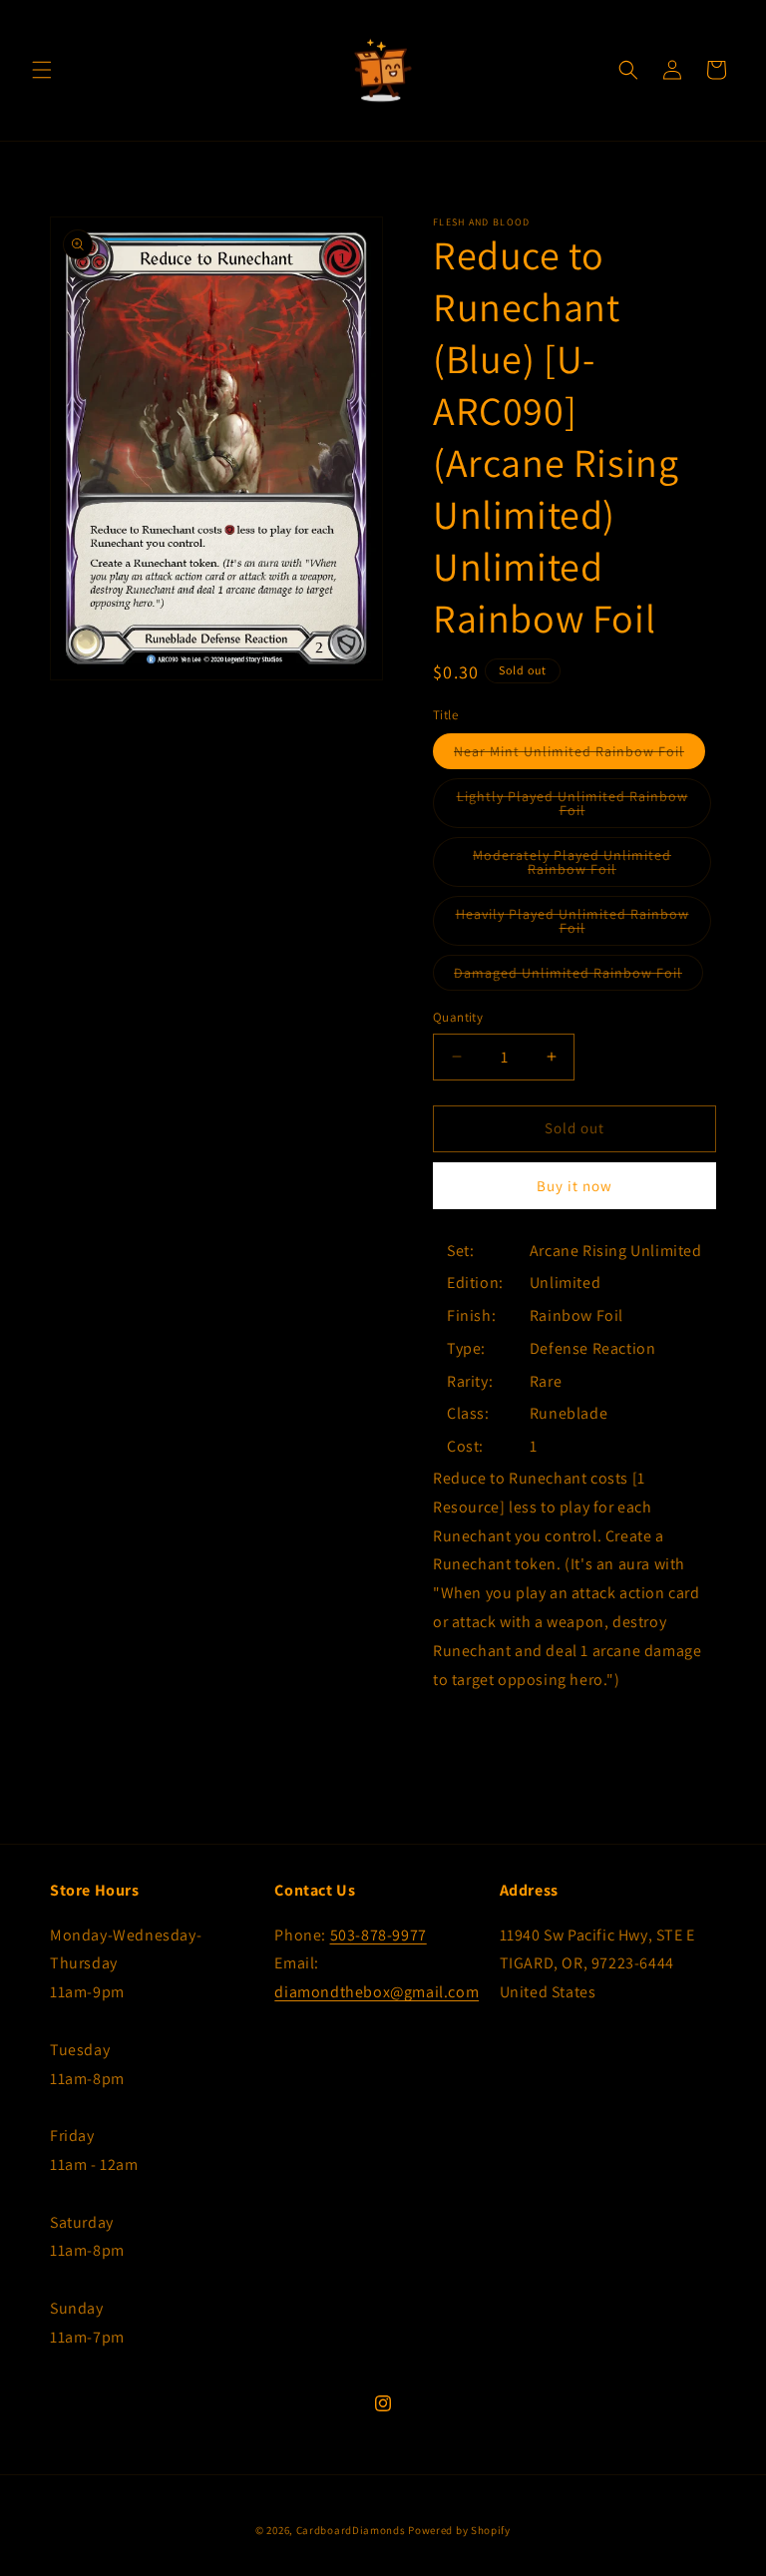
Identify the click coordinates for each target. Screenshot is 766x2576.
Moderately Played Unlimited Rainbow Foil (584, 866)
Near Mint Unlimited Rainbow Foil (579, 755)
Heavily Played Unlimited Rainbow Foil (573, 925)
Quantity (458, 1017)
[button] (42, 70)
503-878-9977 (379, 1935)
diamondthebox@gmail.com (377, 1992)
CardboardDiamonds (351, 2530)
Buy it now (574, 1186)
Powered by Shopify (459, 2530)
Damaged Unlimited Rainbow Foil (578, 977)
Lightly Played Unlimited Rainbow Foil (573, 808)
